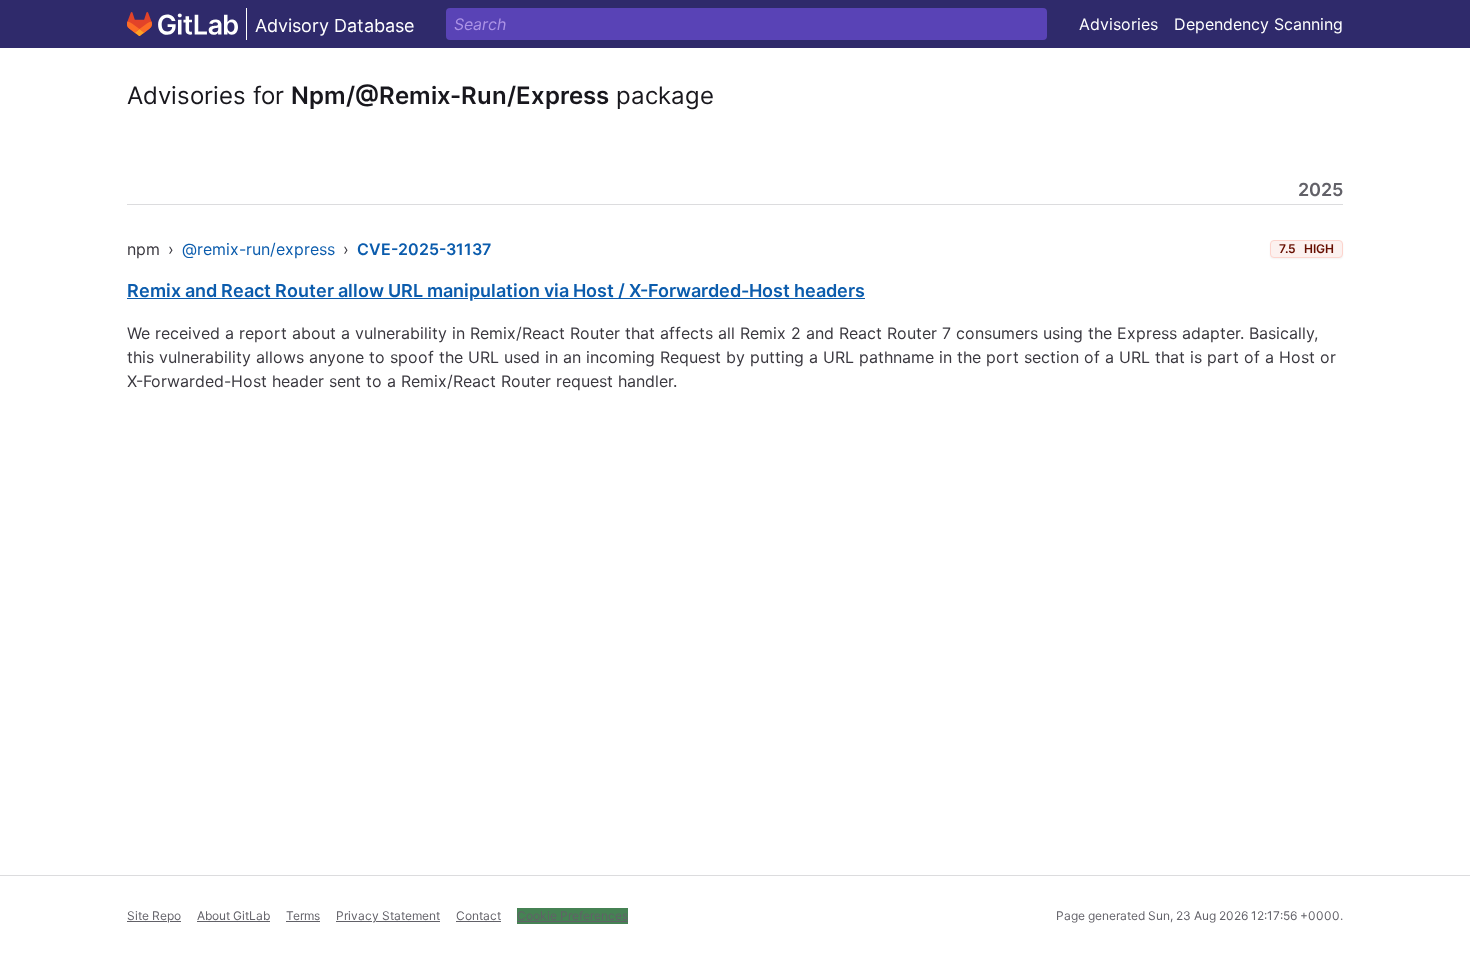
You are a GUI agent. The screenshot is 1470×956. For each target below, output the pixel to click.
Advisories (1118, 24)
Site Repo (154, 915)
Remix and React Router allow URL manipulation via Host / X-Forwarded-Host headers (496, 290)
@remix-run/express (258, 249)
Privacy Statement (388, 915)
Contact (478, 915)
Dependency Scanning (1258, 24)
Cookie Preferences (572, 915)
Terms (303, 915)
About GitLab (233, 915)
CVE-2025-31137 (424, 249)
